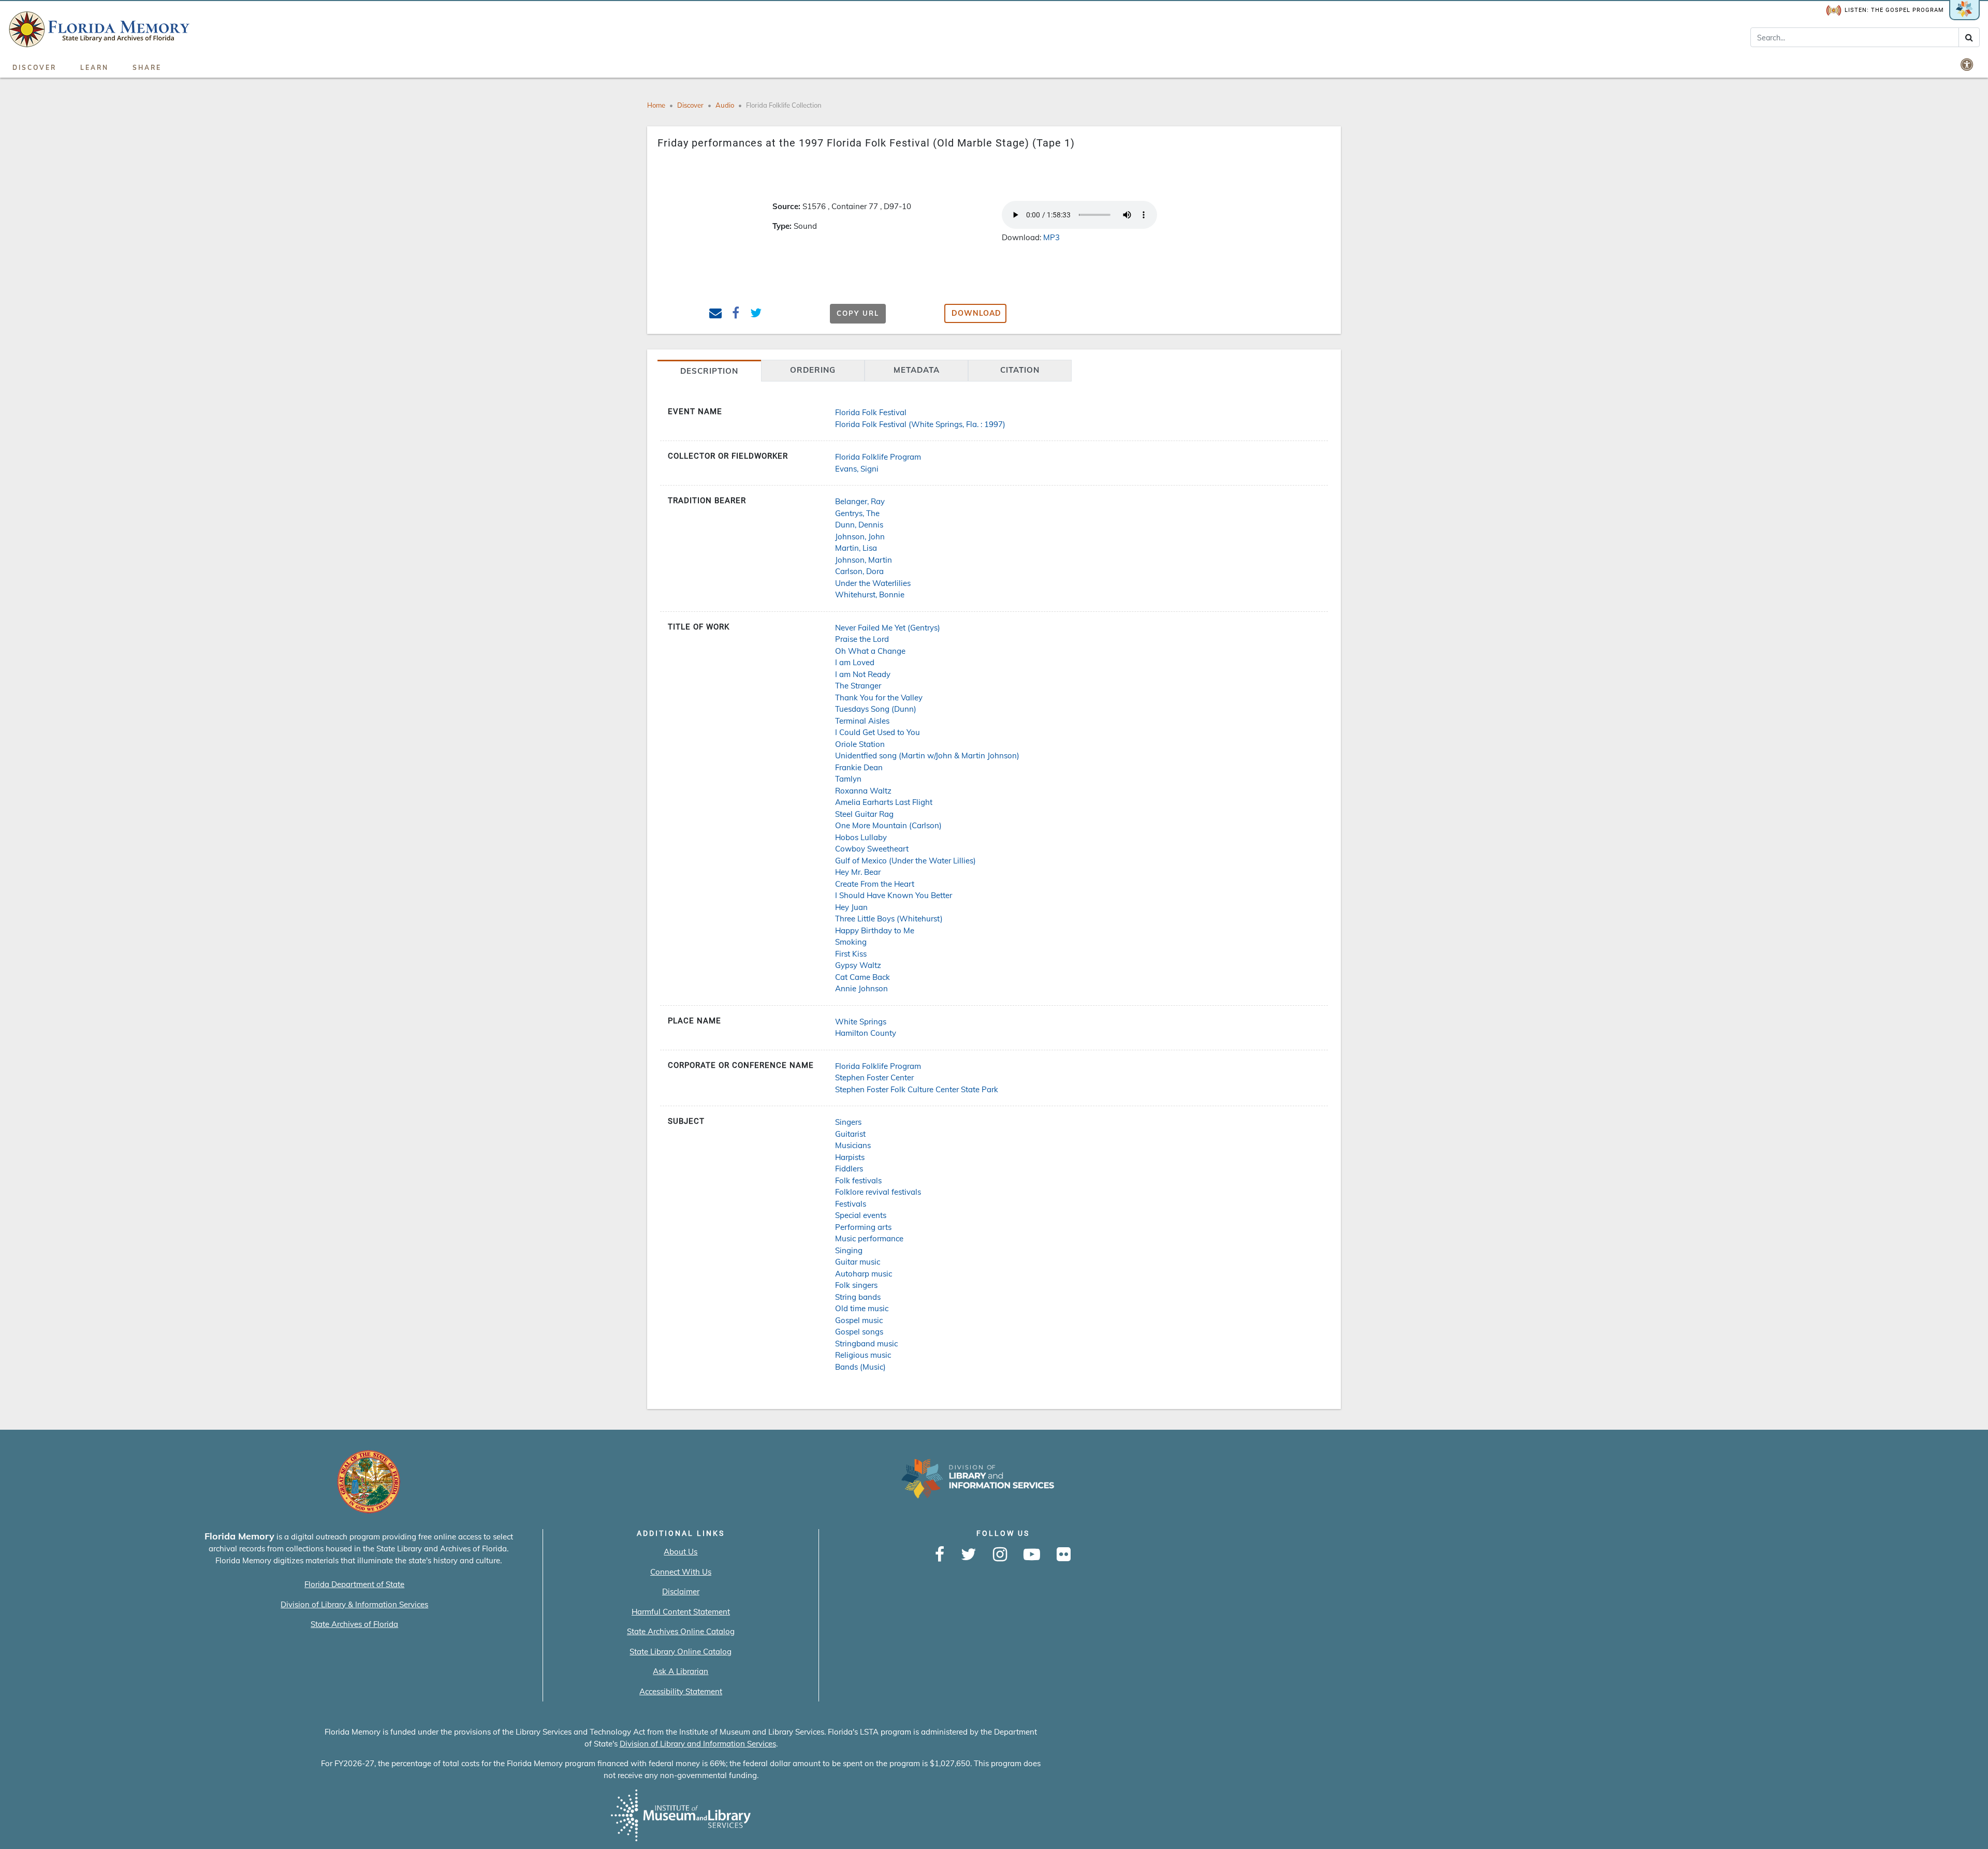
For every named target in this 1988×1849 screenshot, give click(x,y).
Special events (861, 1215)
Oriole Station (860, 744)
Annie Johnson (861, 988)
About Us (681, 1552)
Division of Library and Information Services (698, 1744)
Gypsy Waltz (858, 965)
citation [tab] (1020, 370)
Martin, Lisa (856, 548)
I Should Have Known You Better (894, 895)
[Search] (1969, 37)
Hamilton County (866, 1033)
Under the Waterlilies (873, 583)
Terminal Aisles (862, 721)
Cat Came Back (863, 977)
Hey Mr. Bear (858, 872)
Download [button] (976, 313)
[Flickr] (1064, 1555)
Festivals (851, 1204)
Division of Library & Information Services (354, 1604)
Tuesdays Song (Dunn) (876, 709)
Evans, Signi (857, 469)
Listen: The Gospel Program (1894, 10)
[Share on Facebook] (736, 314)
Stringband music (866, 1344)
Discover (34, 68)
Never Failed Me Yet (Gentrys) (888, 628)
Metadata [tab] (917, 370)
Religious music (863, 1355)
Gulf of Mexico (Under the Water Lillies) (905, 861)
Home (656, 105)
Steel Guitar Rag (864, 814)
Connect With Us (681, 1572)
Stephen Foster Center (874, 1077)
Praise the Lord (862, 639)
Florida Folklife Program (878, 457)
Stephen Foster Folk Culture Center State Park (917, 1089)
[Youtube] (1032, 1555)
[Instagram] (1000, 1555)
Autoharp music (864, 1274)
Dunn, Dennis (859, 525)
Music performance (869, 1238)
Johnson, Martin (864, 560)
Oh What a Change (870, 651)
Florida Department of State (354, 1584)
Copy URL (858, 313)
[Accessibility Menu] (1968, 64)
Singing (849, 1250)
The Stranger (858, 686)
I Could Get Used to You (878, 732)
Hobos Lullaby (861, 837)
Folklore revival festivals (878, 1192)
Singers (848, 1122)
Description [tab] (709, 371)
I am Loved (855, 662)
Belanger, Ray (860, 501)
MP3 (1051, 237)
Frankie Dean (859, 767)
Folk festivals (858, 1180)
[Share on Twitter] (756, 314)
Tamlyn (848, 779)
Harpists (850, 1157)
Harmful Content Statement (681, 1612)
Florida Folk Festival (871, 412)
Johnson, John (860, 537)
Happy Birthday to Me (875, 930)
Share (147, 68)
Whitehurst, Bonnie (870, 595)
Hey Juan (851, 907)
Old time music (862, 1308)
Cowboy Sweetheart (872, 849)
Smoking (851, 942)
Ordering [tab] (813, 370)
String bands (858, 1297)
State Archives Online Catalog (681, 1631)
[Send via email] (716, 314)
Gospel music (859, 1320)
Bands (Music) (860, 1367)
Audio (725, 105)
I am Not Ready (863, 674)
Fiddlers (849, 1169)
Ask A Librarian (681, 1671)
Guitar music (858, 1262)
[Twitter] (969, 1555)
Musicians (853, 1145)
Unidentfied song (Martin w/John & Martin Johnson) (927, 755)
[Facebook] (940, 1555)
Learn (94, 68)
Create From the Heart (875, 884)
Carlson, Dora (859, 571)
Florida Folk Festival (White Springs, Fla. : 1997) (920, 424)
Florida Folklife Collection (784, 105)
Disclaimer (681, 1591)
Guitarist (850, 1134)
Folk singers (856, 1285)
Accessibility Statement (681, 1691)
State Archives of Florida (354, 1624)
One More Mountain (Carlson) (888, 825)
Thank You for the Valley (879, 698)
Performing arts (863, 1227)
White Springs (861, 1022)
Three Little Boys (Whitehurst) (889, 919)
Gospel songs (859, 1332)
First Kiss (851, 954)
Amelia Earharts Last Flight (884, 802)
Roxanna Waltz (863, 791)
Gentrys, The (857, 513)
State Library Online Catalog (681, 1652)
